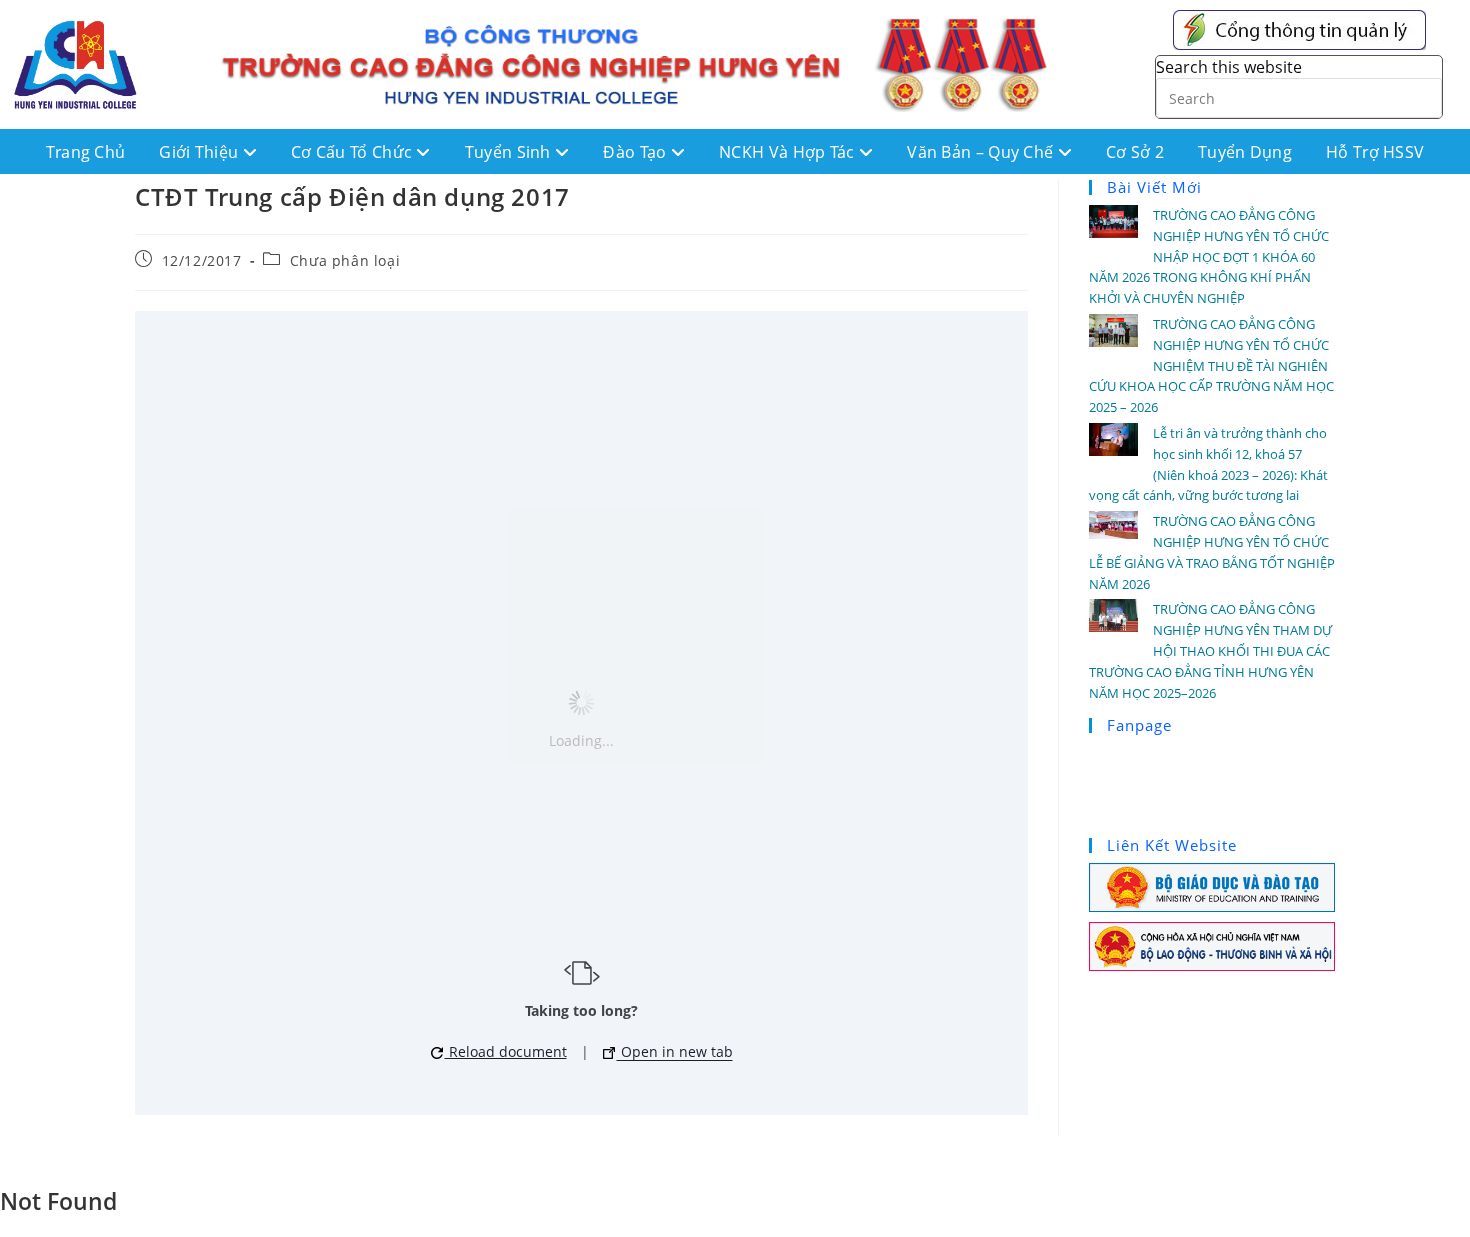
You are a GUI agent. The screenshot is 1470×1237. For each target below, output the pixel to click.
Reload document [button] (506, 1051)
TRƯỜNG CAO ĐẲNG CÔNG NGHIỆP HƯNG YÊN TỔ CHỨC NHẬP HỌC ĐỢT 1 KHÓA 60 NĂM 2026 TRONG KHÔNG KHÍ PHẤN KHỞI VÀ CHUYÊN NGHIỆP (1209, 256)
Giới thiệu (200, 152)
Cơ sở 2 (1135, 152)
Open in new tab (675, 1051)
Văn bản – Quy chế (982, 152)
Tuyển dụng (1245, 152)
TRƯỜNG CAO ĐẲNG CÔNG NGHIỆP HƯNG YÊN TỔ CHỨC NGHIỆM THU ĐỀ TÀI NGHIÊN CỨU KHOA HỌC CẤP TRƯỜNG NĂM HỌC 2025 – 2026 (1211, 365)
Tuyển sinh (510, 152)
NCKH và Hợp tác (789, 152)
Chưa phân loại (345, 260)
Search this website (1229, 67)
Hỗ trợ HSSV (1375, 152)
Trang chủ (86, 152)
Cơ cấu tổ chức (354, 152)
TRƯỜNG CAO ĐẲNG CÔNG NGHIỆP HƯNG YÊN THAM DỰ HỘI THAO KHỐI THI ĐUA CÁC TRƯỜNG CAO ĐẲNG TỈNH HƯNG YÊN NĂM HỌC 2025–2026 (1210, 650)
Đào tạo (636, 152)
